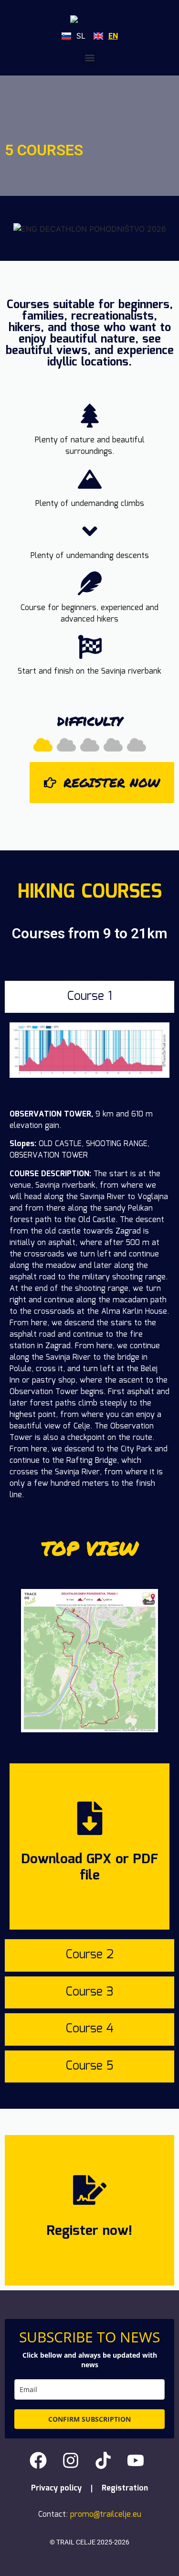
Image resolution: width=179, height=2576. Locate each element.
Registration (125, 2488)
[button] (89, 58)
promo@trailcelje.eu (106, 2515)
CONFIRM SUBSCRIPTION (89, 2419)
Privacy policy (56, 2488)
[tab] (89, 997)
